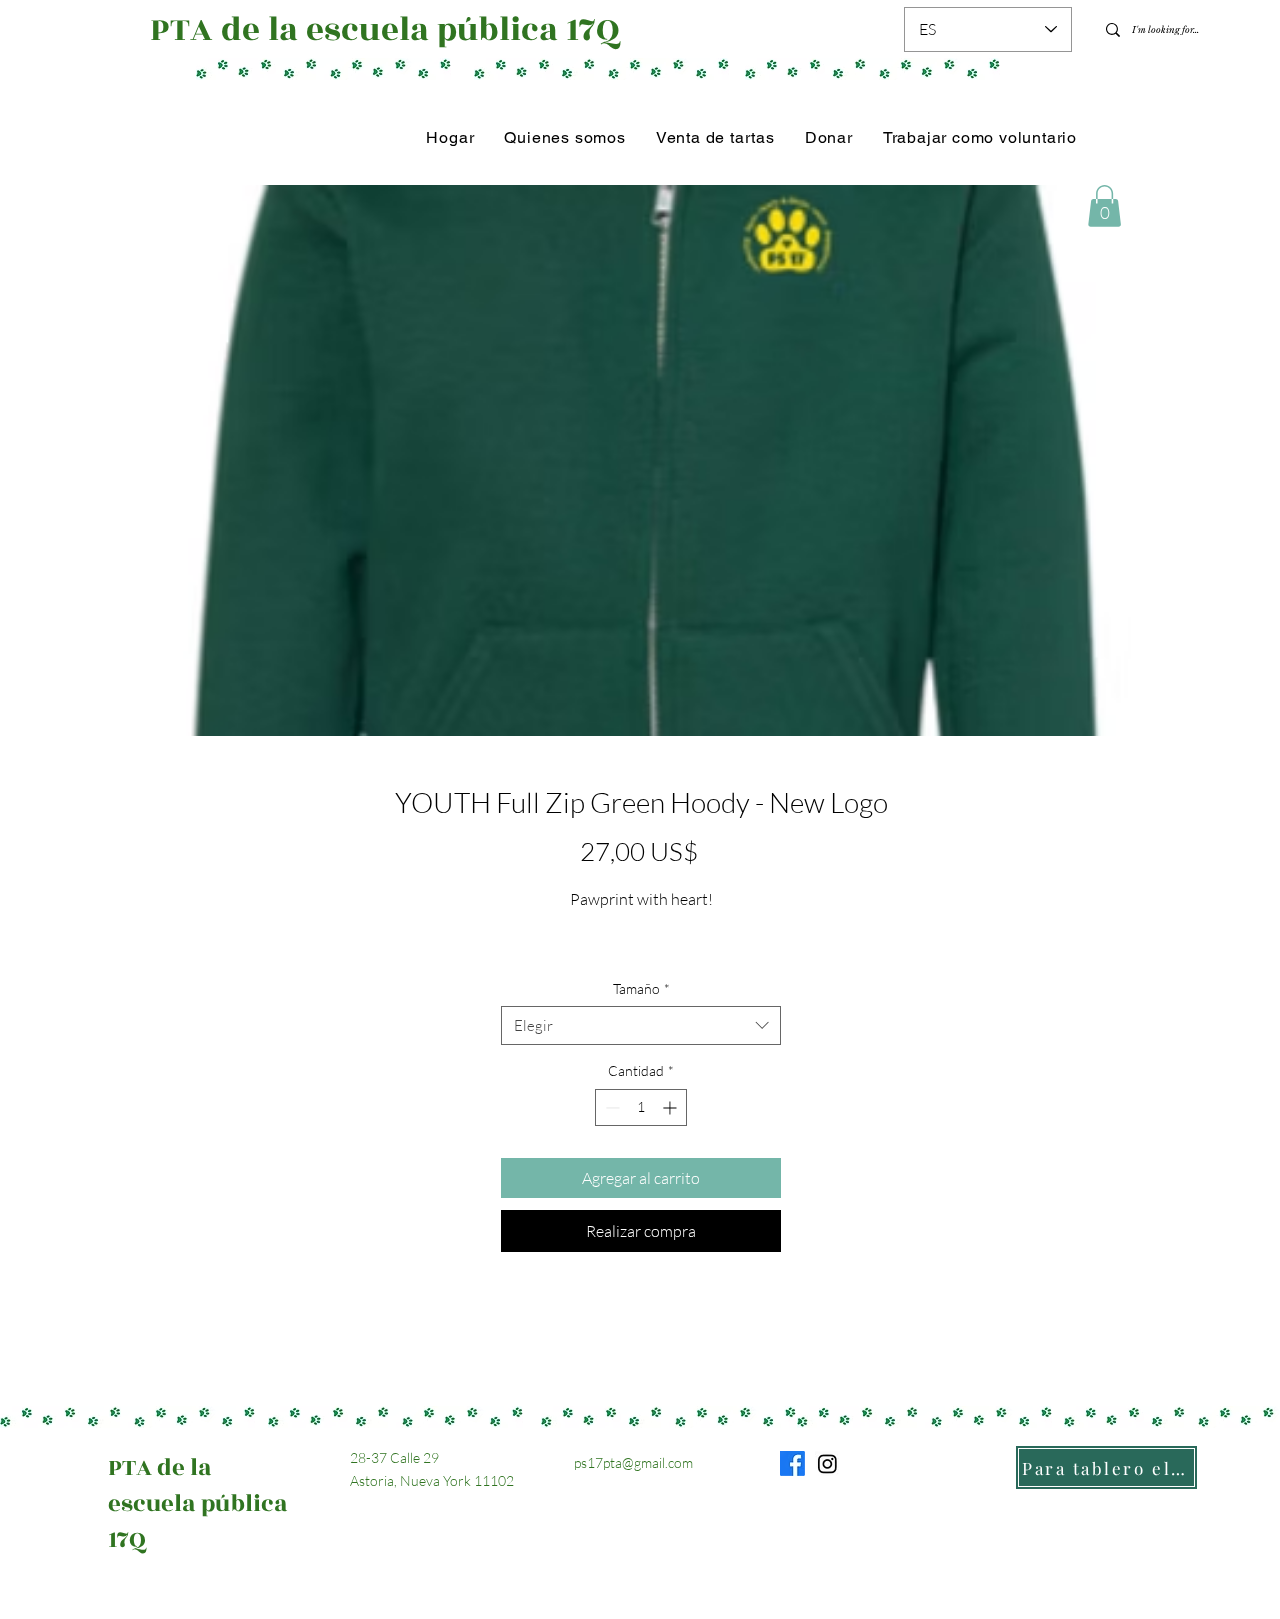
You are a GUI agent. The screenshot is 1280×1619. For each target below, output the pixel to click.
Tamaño (641, 988)
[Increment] (671, 1107)
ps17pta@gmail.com (633, 1462)
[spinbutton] (641, 1107)
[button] (1104, 206)
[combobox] (641, 1025)
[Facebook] (792, 1463)
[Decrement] (610, 1107)
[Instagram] (827, 1463)
